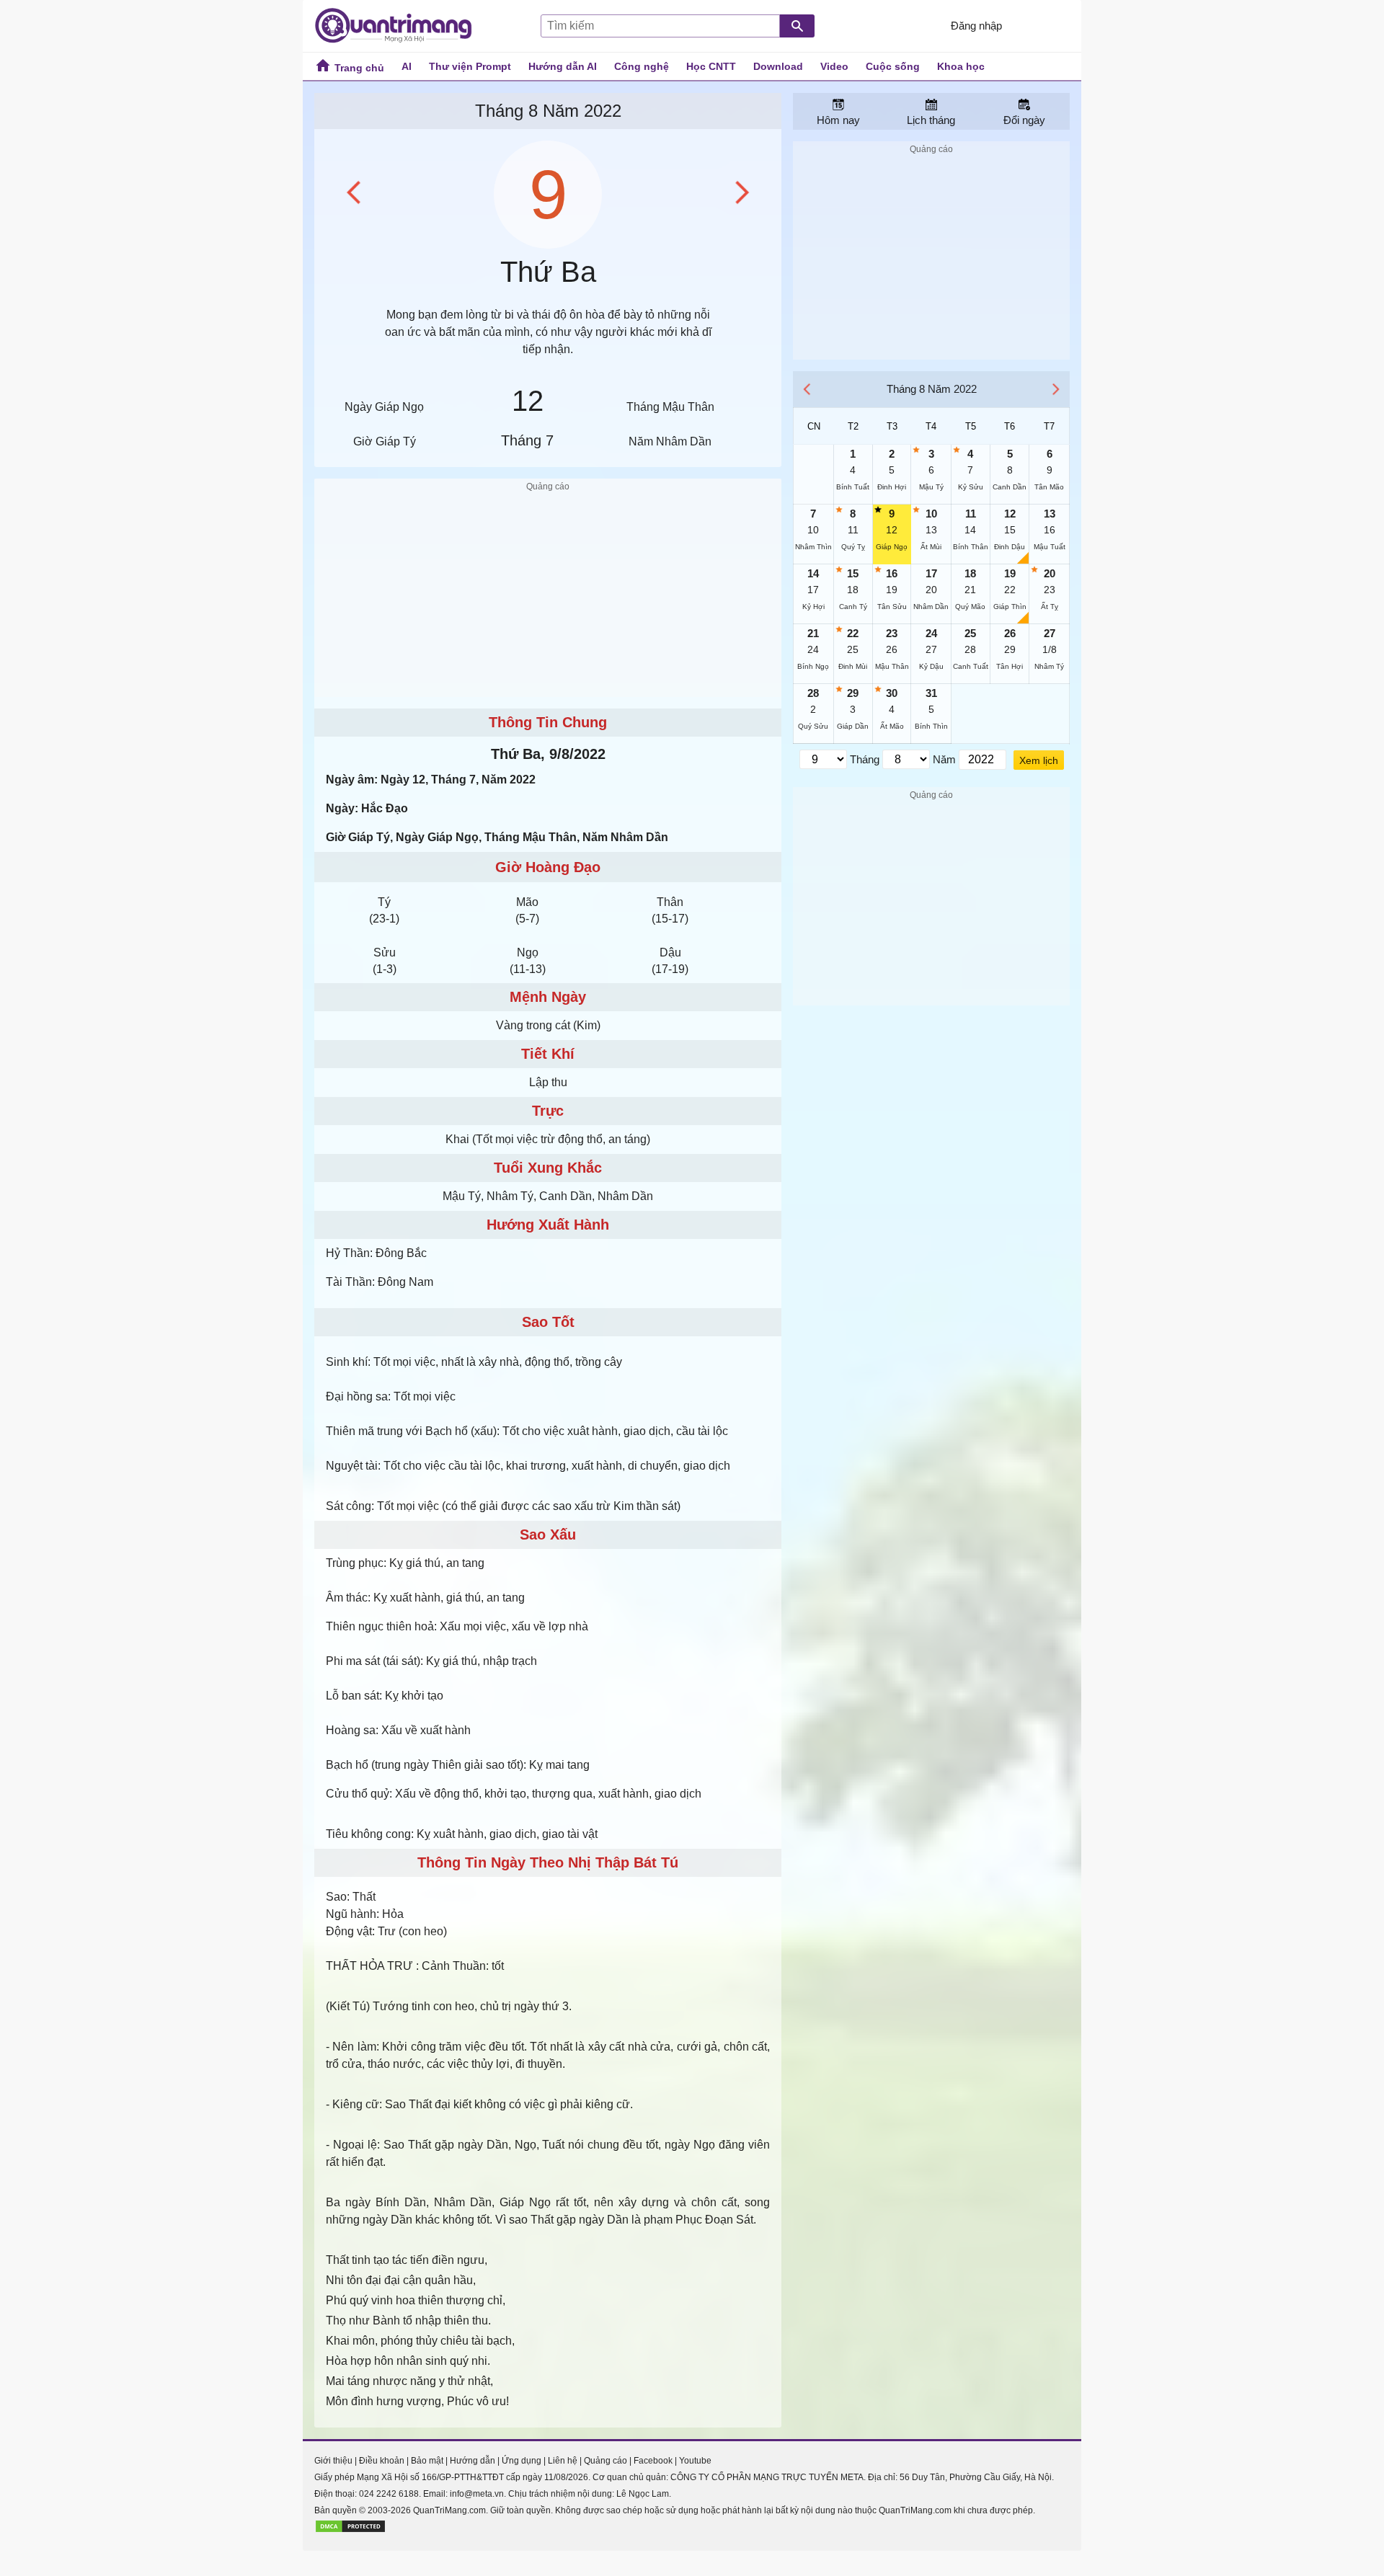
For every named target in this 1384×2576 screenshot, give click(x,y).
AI (407, 66)
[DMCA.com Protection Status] (350, 2531)
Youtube (695, 2461)
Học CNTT (711, 66)
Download (778, 66)
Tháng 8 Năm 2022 (548, 111)
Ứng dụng (522, 2461)
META (852, 2477)
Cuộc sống (893, 66)
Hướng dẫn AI (563, 66)
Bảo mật (427, 2461)
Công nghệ (642, 66)
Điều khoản (382, 2461)
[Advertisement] (548, 596)
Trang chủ (358, 68)
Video (834, 66)
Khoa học (961, 66)
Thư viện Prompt (470, 66)
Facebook (653, 2461)
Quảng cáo (605, 2461)
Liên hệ (563, 2461)
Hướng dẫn (473, 2461)
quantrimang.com (401, 26)
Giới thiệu (333, 2461)
